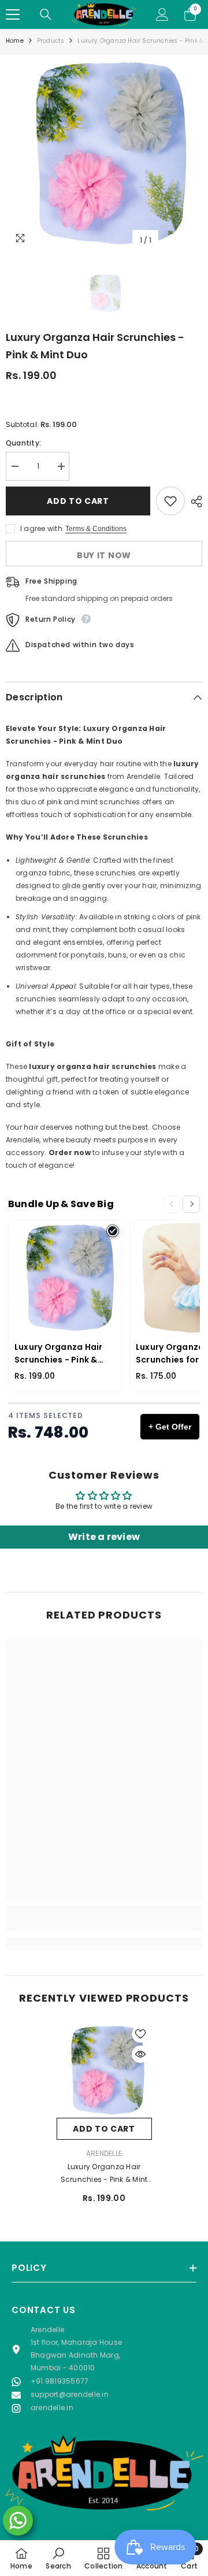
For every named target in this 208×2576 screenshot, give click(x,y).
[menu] (13, 14)
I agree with (41, 528)
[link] (104, 1925)
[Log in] (162, 14)
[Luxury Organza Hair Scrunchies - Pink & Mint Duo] (104, 2070)
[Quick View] (140, 2054)
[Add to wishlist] (170, 501)
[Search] (46, 14)
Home (15, 41)
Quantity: (23, 443)
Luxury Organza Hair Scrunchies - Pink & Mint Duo (104, 2174)
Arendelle (104, 2153)
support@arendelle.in (70, 2394)
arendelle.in (52, 2408)
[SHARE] (194, 502)
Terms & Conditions (96, 529)
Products (51, 41)
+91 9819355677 (60, 2381)
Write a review (104, 1537)
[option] (104, 153)
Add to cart (78, 501)
